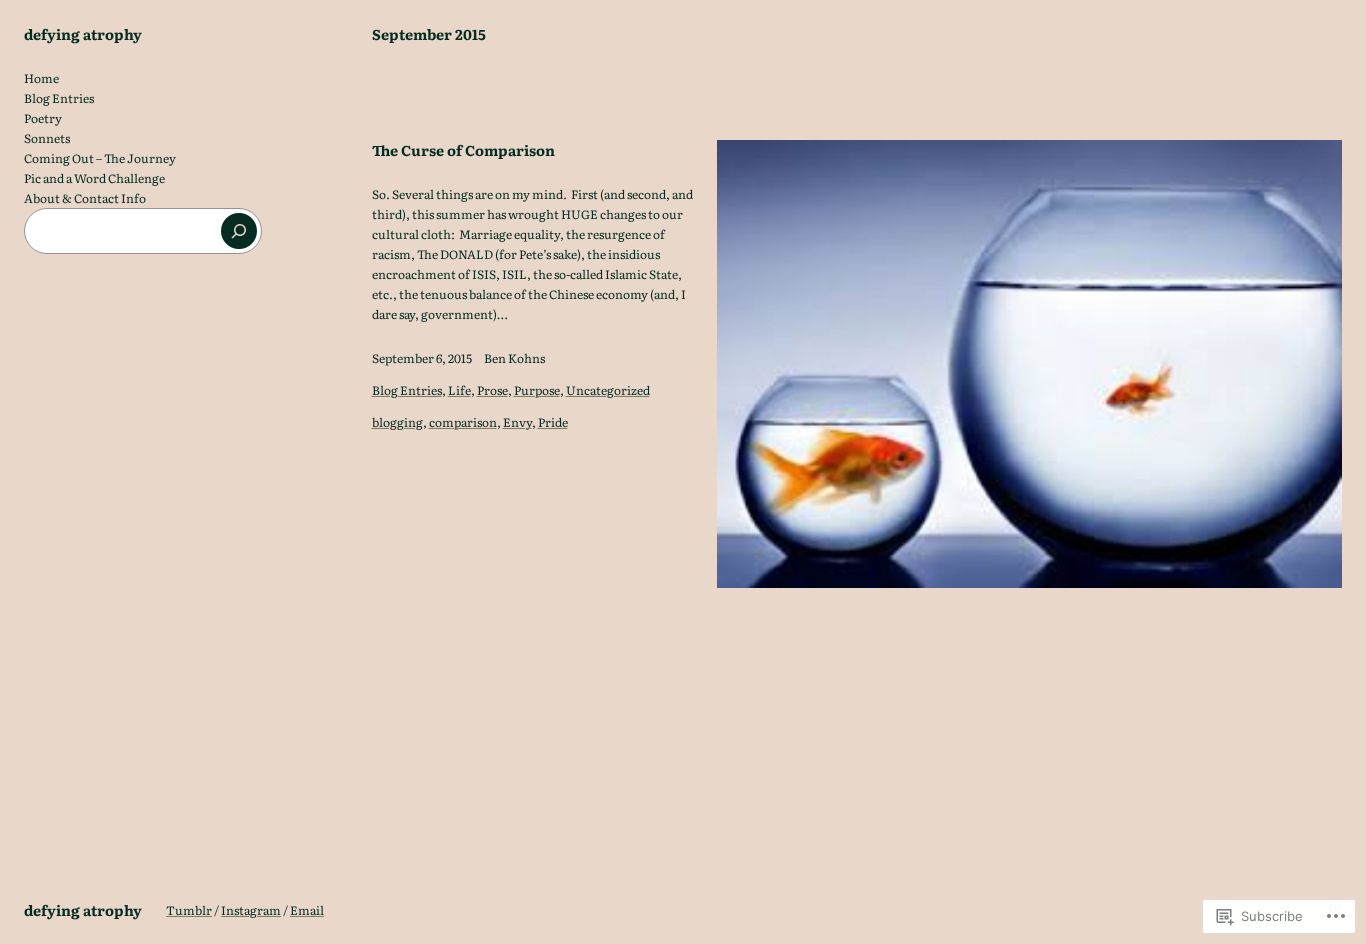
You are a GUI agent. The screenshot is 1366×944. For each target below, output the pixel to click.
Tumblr (189, 910)
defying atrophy (83, 33)
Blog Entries (407, 390)
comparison (463, 422)
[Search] (239, 231)
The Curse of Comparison (463, 150)
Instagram (251, 910)
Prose (492, 390)
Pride (553, 422)
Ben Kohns (514, 358)
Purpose (537, 390)
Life (459, 390)
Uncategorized (608, 390)
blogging (397, 422)
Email (307, 910)
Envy (517, 422)
